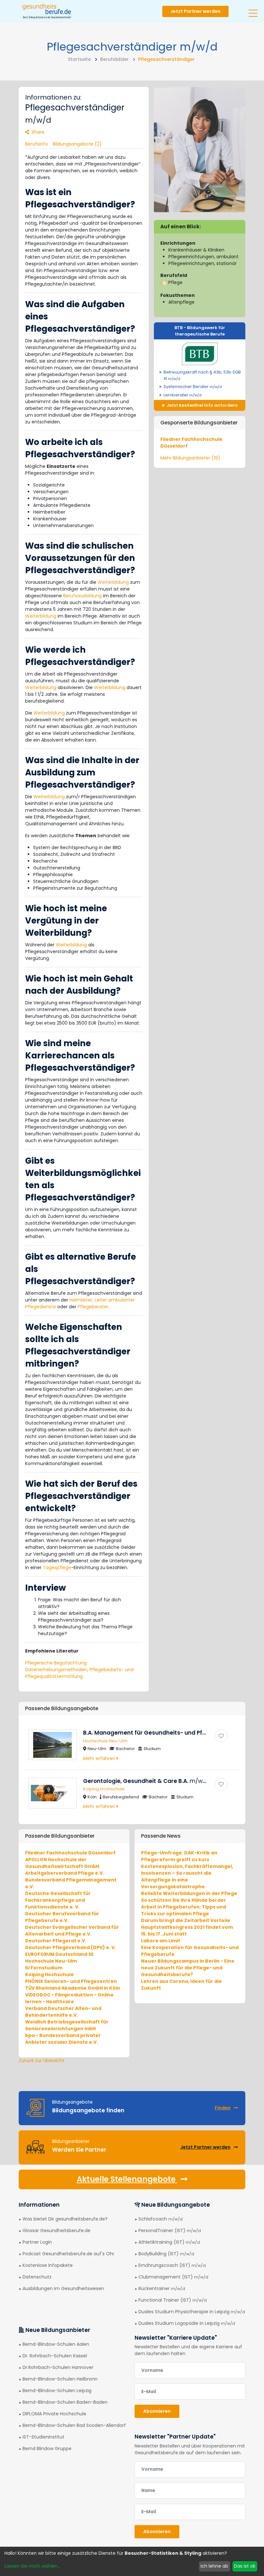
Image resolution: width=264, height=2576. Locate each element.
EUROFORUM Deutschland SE (59, 1954)
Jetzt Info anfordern (202, 405)
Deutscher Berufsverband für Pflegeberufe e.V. (62, 1917)
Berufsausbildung (82, 596)
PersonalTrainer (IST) (170, 2230)
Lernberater (183, 395)
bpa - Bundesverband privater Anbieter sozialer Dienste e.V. (63, 2039)
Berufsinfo (37, 144)
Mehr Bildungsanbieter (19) (190, 458)
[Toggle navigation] (253, 11)
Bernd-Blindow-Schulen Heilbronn (60, 2379)
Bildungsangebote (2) (77, 144)
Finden (223, 2108)
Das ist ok (245, 2566)
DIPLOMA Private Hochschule (54, 2414)
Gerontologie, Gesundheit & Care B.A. (146, 1781)
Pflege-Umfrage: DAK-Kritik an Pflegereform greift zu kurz (179, 1856)
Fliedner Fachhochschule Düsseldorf (70, 1853)
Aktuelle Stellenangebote (127, 2179)
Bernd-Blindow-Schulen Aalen (56, 2344)
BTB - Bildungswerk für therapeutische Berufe (200, 331)
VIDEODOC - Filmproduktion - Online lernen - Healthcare (69, 1998)
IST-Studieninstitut (43, 2437)
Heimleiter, (81, 1300)
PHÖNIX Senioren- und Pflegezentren (71, 1981)
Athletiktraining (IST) (169, 2242)
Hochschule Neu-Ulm (105, 1741)
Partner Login (37, 2242)
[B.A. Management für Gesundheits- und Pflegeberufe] (221, 1736)
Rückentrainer (162, 2288)
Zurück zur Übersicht (42, 2060)
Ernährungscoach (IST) (172, 2265)
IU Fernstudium (44, 1968)
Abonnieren (157, 2411)
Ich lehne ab (214, 2566)
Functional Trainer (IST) (173, 2300)
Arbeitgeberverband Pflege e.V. (65, 1873)
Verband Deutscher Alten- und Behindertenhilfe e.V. (63, 2012)
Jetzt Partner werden (195, 11)
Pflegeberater (93, 1307)
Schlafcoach (160, 2219)
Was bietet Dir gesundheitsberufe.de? (65, 2219)
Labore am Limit (161, 1941)
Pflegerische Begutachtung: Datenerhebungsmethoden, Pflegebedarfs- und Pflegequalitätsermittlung (79, 1670)
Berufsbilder (114, 59)
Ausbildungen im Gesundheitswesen (63, 2288)
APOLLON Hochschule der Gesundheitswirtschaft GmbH (62, 1863)
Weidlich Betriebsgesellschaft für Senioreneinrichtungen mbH (67, 2025)
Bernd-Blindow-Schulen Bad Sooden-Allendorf (74, 2425)
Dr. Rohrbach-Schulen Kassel (55, 2356)
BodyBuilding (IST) (166, 2254)
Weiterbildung (113, 582)
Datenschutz (37, 2277)
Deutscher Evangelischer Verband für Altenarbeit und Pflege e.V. (72, 1931)
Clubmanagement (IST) (173, 2277)
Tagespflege (57, 1567)
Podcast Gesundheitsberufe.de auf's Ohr (68, 2254)
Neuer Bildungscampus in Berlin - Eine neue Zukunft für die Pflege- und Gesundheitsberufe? (188, 1968)
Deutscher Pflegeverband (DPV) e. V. (71, 1947)
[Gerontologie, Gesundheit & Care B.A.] (221, 1784)
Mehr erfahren (100, 1758)
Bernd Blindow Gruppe (47, 2448)
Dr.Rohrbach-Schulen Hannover (58, 2367)
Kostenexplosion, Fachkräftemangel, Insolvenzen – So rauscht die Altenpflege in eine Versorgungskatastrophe (187, 1876)
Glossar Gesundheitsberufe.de (57, 2230)
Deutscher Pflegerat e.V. (56, 1941)
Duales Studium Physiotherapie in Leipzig (192, 2312)
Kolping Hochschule (104, 1789)
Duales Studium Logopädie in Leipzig (187, 2323)
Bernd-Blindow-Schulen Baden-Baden (65, 2402)
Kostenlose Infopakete (48, 2265)
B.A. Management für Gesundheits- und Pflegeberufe (169, 1733)
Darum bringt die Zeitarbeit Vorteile (186, 1920)
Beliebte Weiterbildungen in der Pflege (189, 1893)
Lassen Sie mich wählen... (33, 2566)
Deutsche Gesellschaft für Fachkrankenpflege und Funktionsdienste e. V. (58, 1900)
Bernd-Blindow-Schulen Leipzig (57, 2391)
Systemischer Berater (193, 387)
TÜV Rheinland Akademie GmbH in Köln (73, 1988)
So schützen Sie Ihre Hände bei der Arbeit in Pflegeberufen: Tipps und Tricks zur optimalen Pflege (184, 1907)
